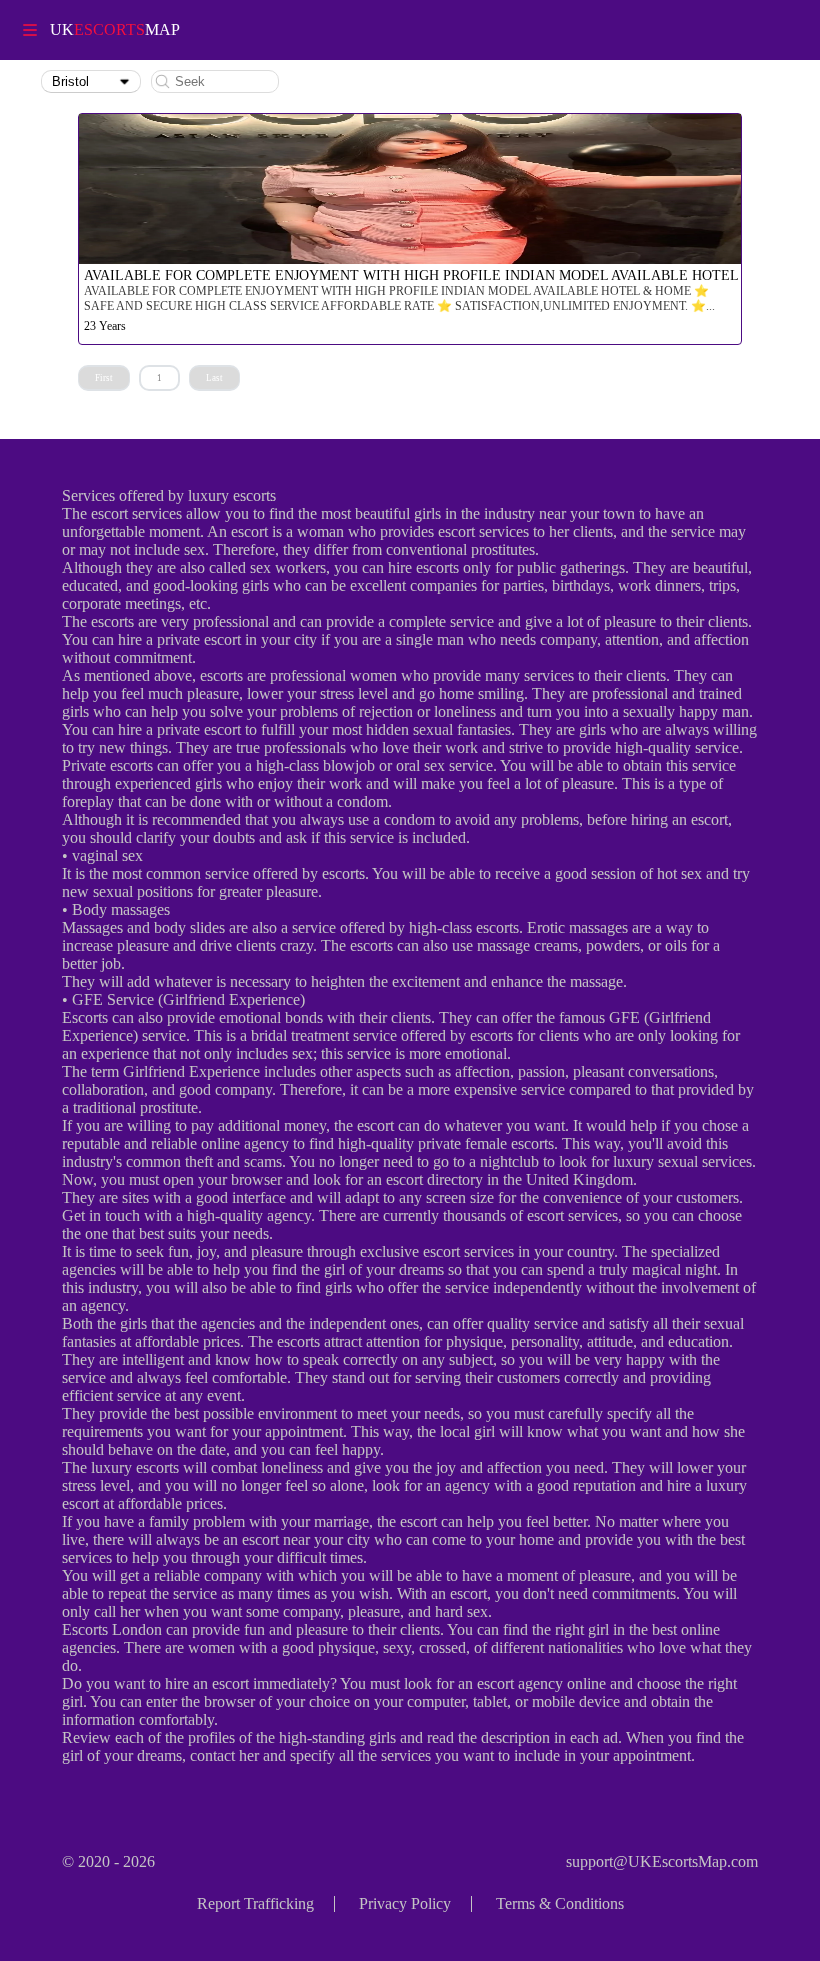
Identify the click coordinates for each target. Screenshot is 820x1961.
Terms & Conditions (560, 1903)
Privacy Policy (405, 1903)
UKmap (115, 29)
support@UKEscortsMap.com (662, 1861)
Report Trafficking (255, 1903)
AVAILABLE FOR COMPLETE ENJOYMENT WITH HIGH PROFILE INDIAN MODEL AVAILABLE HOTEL (411, 275)
